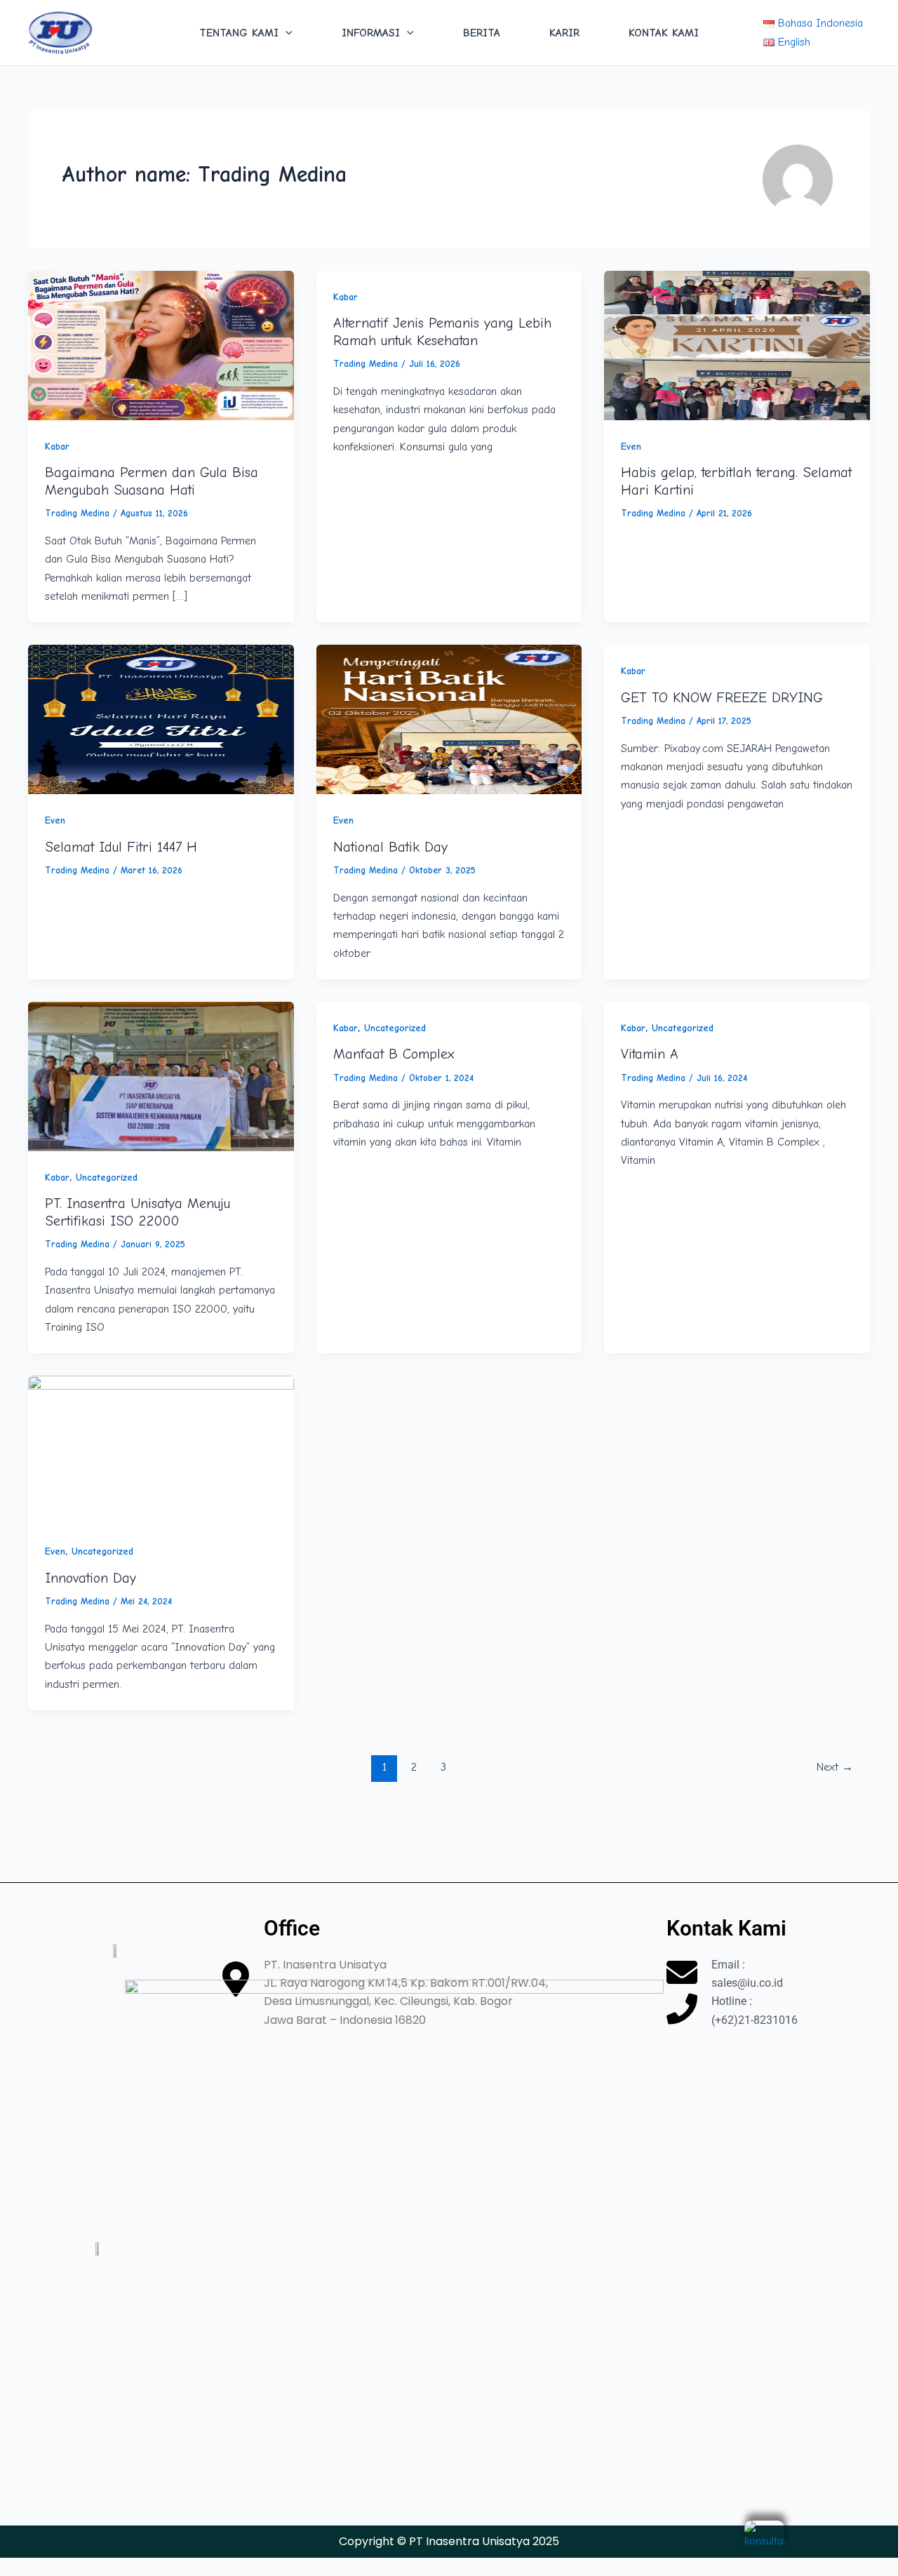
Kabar (57, 447)
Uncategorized (107, 1178)
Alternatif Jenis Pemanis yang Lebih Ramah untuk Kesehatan (442, 332)
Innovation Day (91, 1578)
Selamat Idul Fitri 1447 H (121, 847)
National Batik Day (390, 847)
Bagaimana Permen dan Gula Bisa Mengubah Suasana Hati (152, 481)
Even (631, 447)
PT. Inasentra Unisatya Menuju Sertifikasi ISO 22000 (138, 1212)
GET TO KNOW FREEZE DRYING (722, 698)
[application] (286, 33)
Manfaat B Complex (394, 1054)
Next (835, 1767)
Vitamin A (650, 1054)
